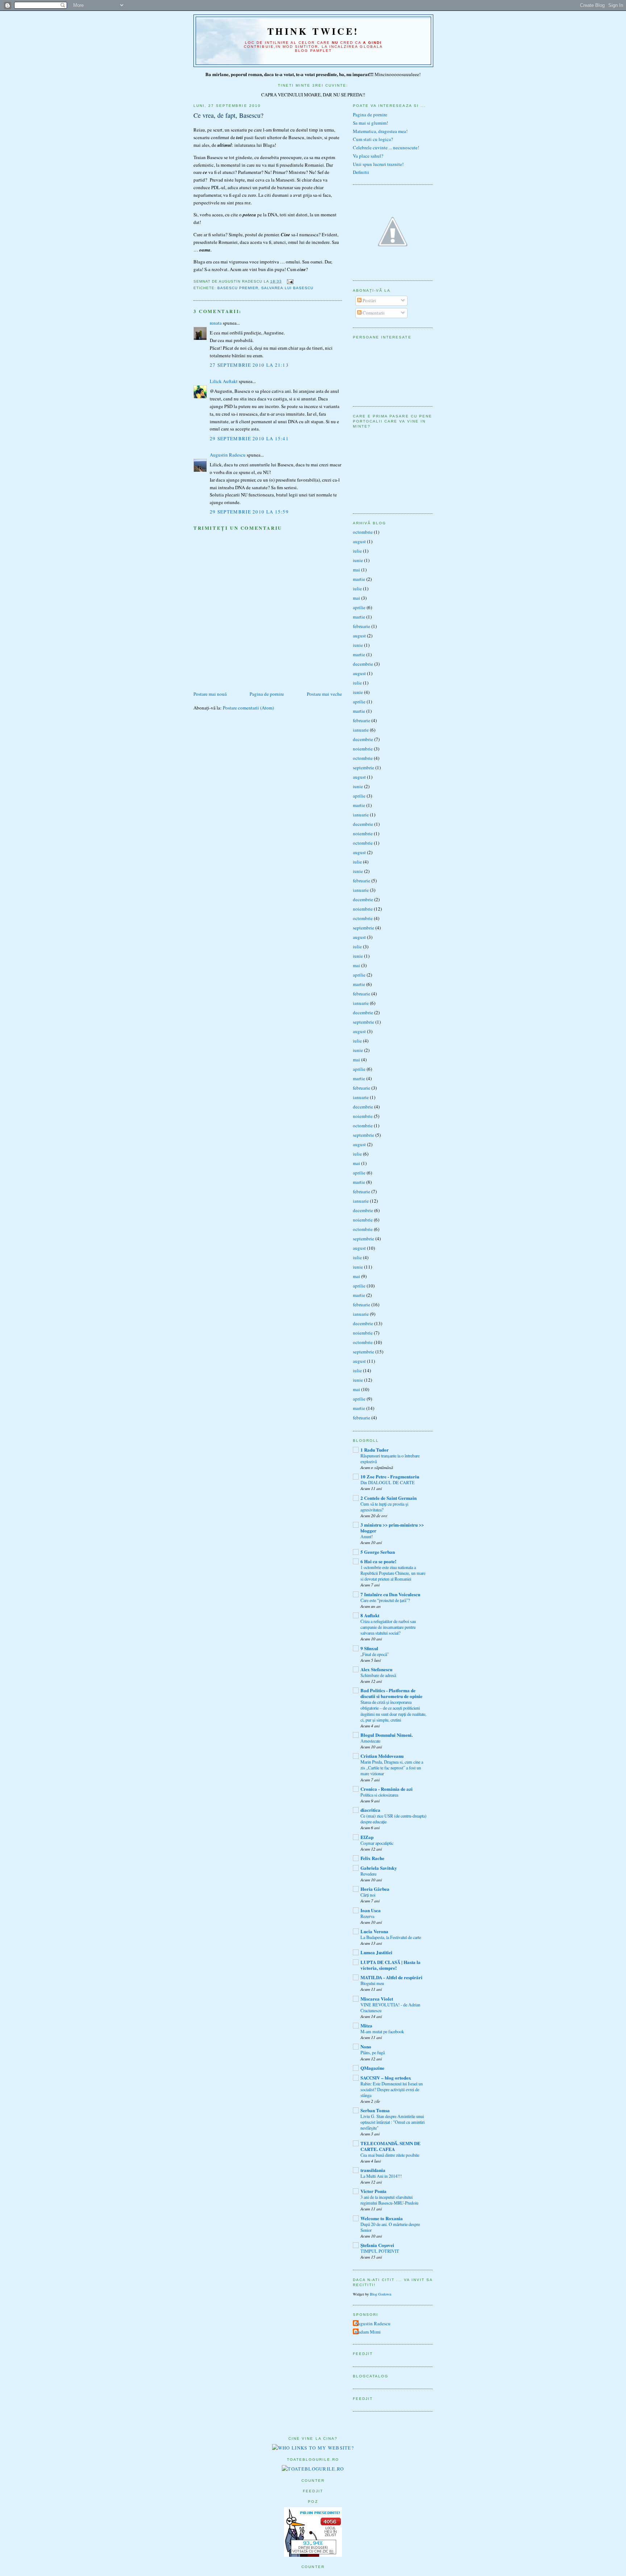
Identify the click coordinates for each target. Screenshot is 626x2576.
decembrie (363, 664)
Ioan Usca (371, 1910)
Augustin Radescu (228, 455)
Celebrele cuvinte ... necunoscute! (386, 147)
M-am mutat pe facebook (382, 2031)
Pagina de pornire (267, 694)
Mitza (366, 2025)
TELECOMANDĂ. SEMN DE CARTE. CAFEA (391, 2146)
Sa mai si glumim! (370, 123)
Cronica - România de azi (387, 1789)
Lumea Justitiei (376, 1952)
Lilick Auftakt (224, 381)
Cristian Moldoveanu (382, 1756)
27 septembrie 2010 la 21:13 (249, 365)
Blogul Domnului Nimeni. (387, 1735)
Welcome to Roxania (382, 2218)
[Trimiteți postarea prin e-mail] (289, 281)
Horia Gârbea (375, 1889)
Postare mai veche (324, 694)
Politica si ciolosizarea (379, 1795)
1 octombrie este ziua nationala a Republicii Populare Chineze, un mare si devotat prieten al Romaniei (393, 1573)
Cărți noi (368, 1895)
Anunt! (367, 1536)
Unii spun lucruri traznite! (378, 164)
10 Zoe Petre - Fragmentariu (390, 1476)
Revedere (368, 1874)
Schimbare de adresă (378, 1675)
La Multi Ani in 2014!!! (381, 2176)
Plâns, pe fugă (373, 2052)
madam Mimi (368, 2332)
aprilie (359, 607)
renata (216, 323)
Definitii (361, 172)
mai (356, 570)
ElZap (367, 1837)
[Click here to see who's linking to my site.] (313, 2448)
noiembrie (363, 749)
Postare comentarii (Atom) (248, 708)
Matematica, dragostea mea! (380, 131)
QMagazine (372, 2068)
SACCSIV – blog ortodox (386, 2078)
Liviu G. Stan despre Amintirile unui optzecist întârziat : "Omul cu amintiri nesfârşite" (393, 2122)
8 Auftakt (370, 1615)
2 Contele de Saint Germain (389, 1498)
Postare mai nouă (210, 694)
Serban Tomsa (375, 2110)
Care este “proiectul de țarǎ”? (385, 1600)
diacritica (370, 1810)
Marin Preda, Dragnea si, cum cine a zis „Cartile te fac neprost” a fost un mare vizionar (392, 1768)
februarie (362, 626)
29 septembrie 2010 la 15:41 (249, 438)
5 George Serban (378, 1552)
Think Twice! (313, 31)
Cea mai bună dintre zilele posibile (390, 2155)
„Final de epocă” (375, 1654)
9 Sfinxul (369, 1648)
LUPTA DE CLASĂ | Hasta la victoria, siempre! (391, 1965)
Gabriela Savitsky (379, 1868)
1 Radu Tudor (375, 1450)
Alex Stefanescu (376, 1669)
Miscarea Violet (377, 1999)
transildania (373, 2170)
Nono (366, 2046)
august (359, 541)
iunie (358, 560)
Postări (369, 300)
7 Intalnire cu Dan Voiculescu (390, 1594)
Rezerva (367, 1916)
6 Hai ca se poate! (378, 1561)
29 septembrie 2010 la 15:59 (249, 512)
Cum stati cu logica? (373, 139)
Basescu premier (238, 288)
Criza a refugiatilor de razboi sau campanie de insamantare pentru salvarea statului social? (388, 1627)
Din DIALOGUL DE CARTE (388, 1482)
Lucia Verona (374, 1931)
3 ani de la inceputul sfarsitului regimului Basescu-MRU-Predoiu (389, 2200)
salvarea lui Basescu (287, 288)
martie (359, 579)
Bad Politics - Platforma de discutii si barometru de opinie (391, 1693)
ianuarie (361, 730)
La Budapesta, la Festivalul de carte (391, 1937)
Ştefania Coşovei (377, 2245)
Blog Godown (381, 2294)
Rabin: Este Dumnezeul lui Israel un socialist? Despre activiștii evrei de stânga (392, 2089)
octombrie (363, 532)
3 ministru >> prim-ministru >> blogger (392, 1528)
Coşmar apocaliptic (377, 1843)
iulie (357, 551)
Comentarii (373, 313)
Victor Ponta (373, 2191)
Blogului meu (372, 1983)
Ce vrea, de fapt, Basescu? (228, 115)
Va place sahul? (368, 156)
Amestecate (370, 1741)
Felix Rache (372, 1858)
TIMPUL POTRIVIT (380, 2251)
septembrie (364, 767)
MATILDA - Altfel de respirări (391, 1977)
